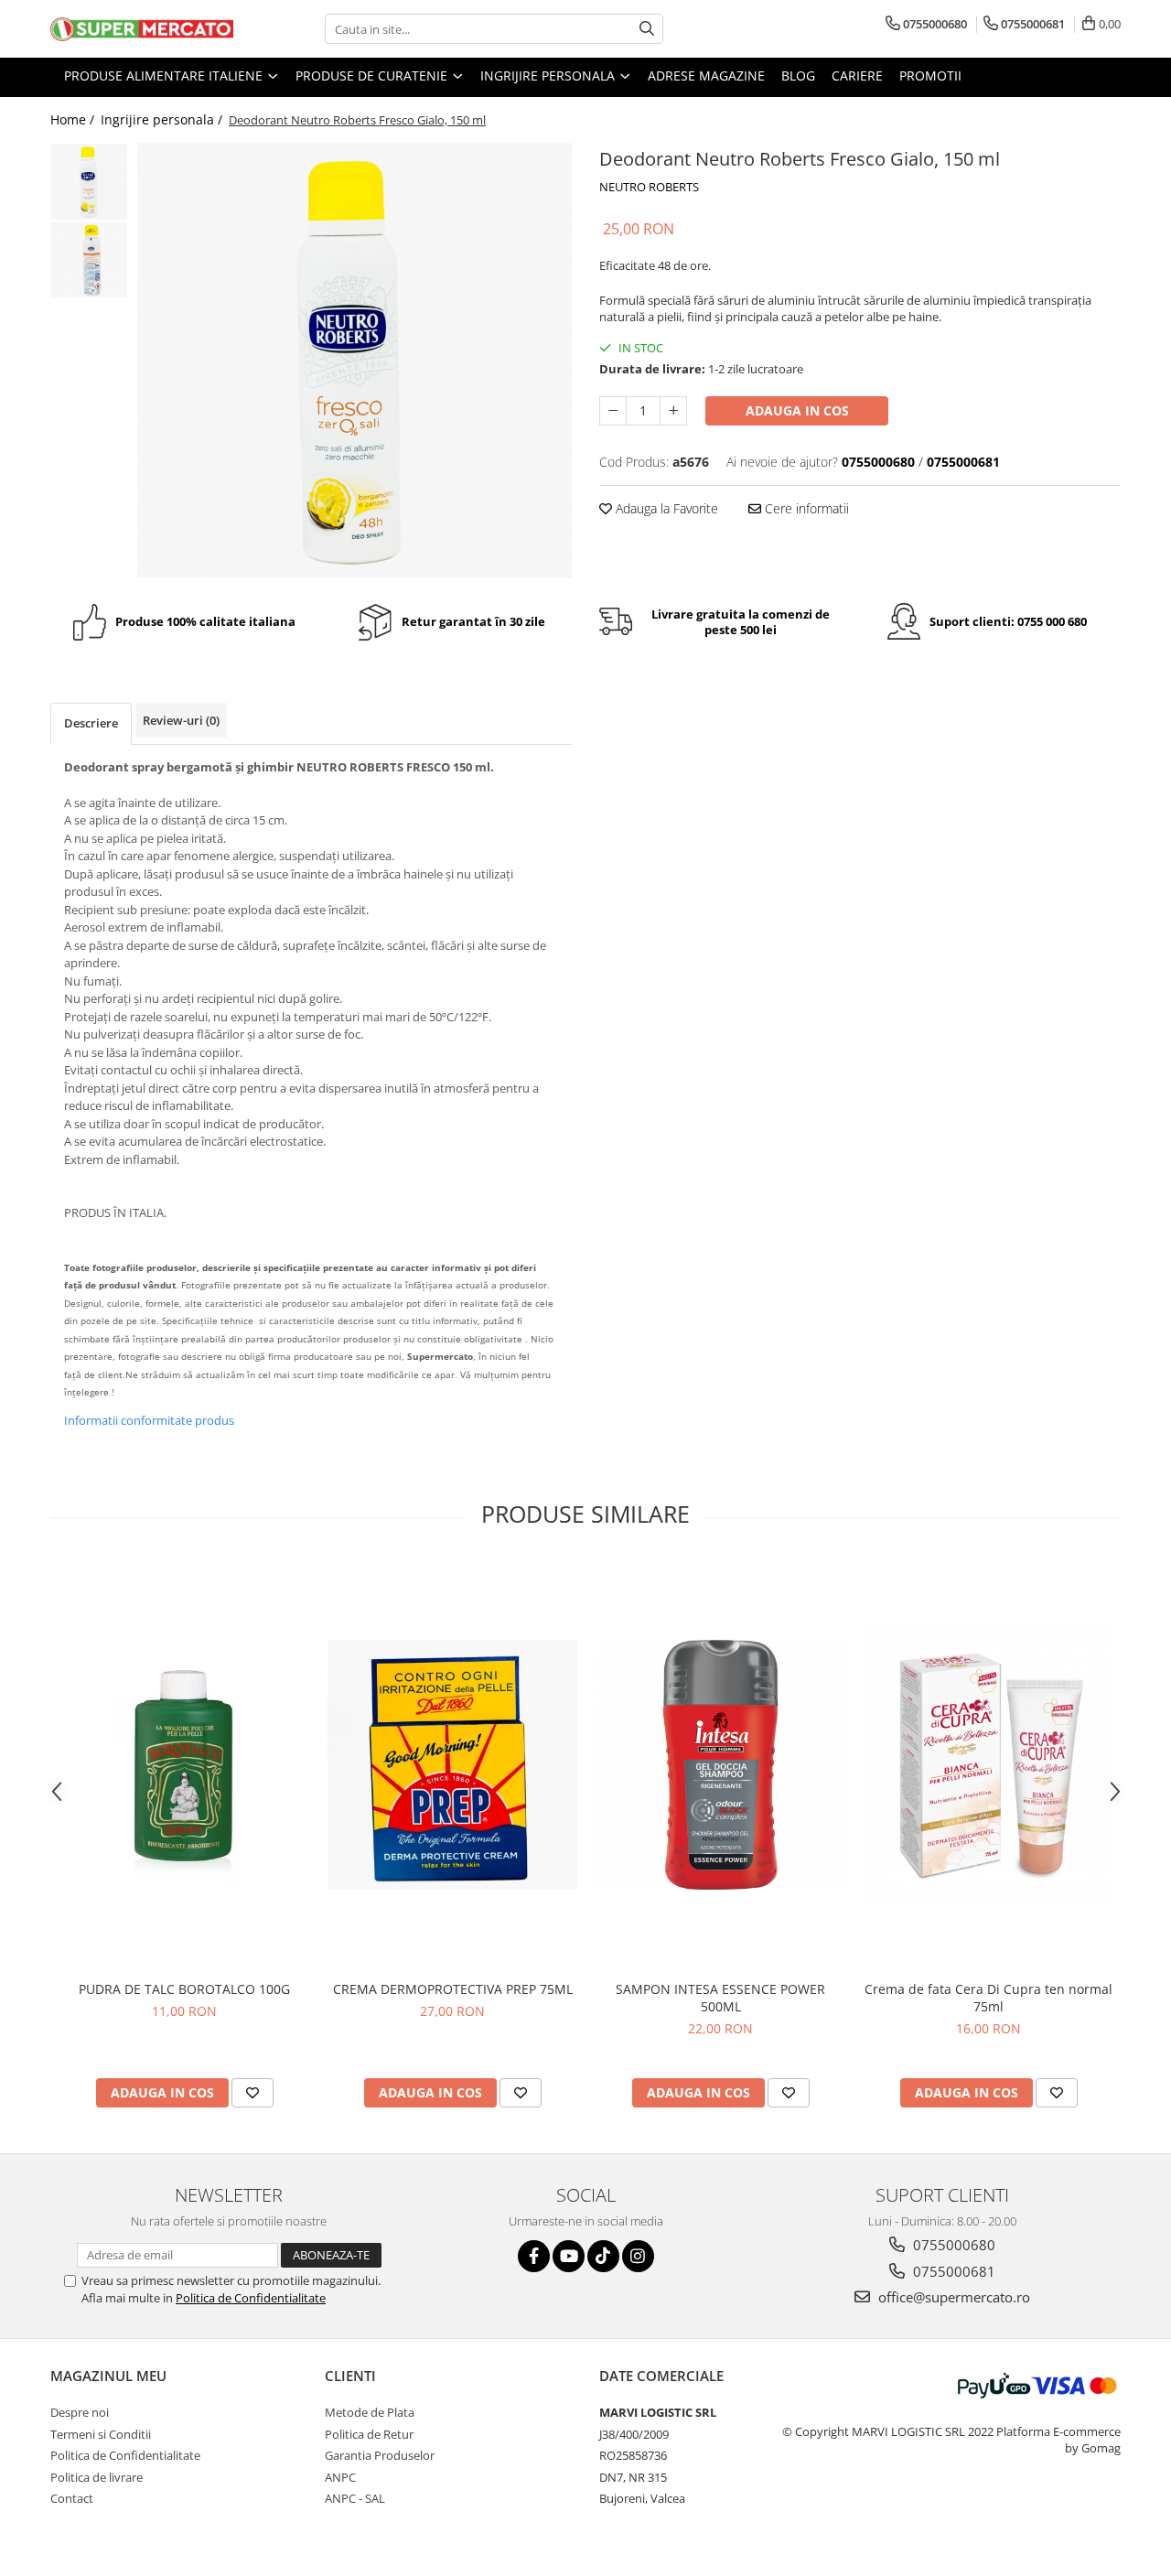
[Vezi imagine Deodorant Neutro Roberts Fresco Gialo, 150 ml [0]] (89, 182)
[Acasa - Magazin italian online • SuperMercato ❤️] (142, 29)
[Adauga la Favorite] (252, 2093)
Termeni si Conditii (101, 2434)
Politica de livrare (97, 2477)
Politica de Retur (369, 2434)
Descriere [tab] (91, 723)
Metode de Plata (370, 2412)
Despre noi (80, 2412)
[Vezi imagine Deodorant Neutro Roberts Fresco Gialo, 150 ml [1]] (89, 259)
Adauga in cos (797, 410)
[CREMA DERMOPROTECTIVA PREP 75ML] (452, 1765)
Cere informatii (805, 508)
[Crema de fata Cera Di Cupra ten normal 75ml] (988, 1765)
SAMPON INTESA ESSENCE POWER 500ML (720, 1998)
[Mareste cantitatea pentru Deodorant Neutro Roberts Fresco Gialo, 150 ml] (673, 411)
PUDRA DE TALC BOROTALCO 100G (184, 1989)
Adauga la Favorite (665, 508)
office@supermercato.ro (952, 2297)
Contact (72, 2498)
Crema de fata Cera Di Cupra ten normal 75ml (988, 1998)
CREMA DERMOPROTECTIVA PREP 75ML (453, 1989)
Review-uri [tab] (181, 720)
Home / (74, 119)
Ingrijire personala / (163, 119)
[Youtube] (569, 2256)
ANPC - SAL (355, 2498)
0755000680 (952, 2245)
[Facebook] (534, 2256)
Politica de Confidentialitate (251, 2298)
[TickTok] (603, 2256)
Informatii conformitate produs (149, 1420)
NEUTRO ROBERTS (649, 187)
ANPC (340, 2477)
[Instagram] (638, 2256)
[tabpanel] (355, 360)
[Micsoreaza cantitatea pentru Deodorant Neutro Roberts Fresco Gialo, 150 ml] (613, 411)
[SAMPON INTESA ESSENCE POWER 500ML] (720, 1765)
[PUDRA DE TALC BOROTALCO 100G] (184, 1765)
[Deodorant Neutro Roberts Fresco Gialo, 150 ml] (355, 360)
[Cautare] (647, 29)
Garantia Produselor (380, 2455)
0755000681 (952, 2271)
